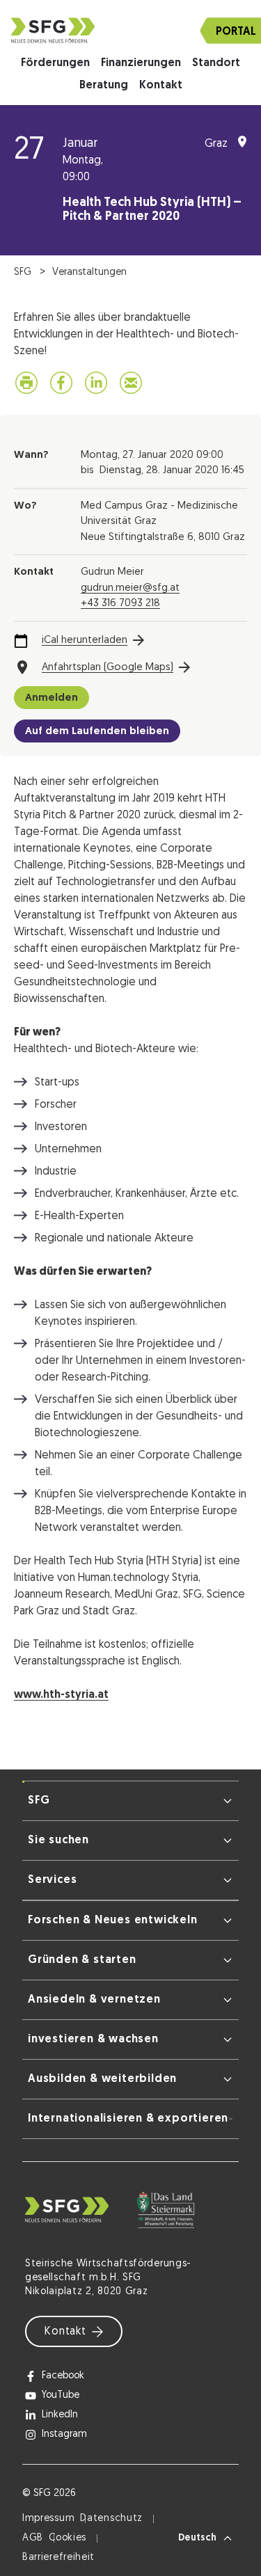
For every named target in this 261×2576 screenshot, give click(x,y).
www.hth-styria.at (61, 1695)
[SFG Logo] (130, 30)
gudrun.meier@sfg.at (130, 588)
